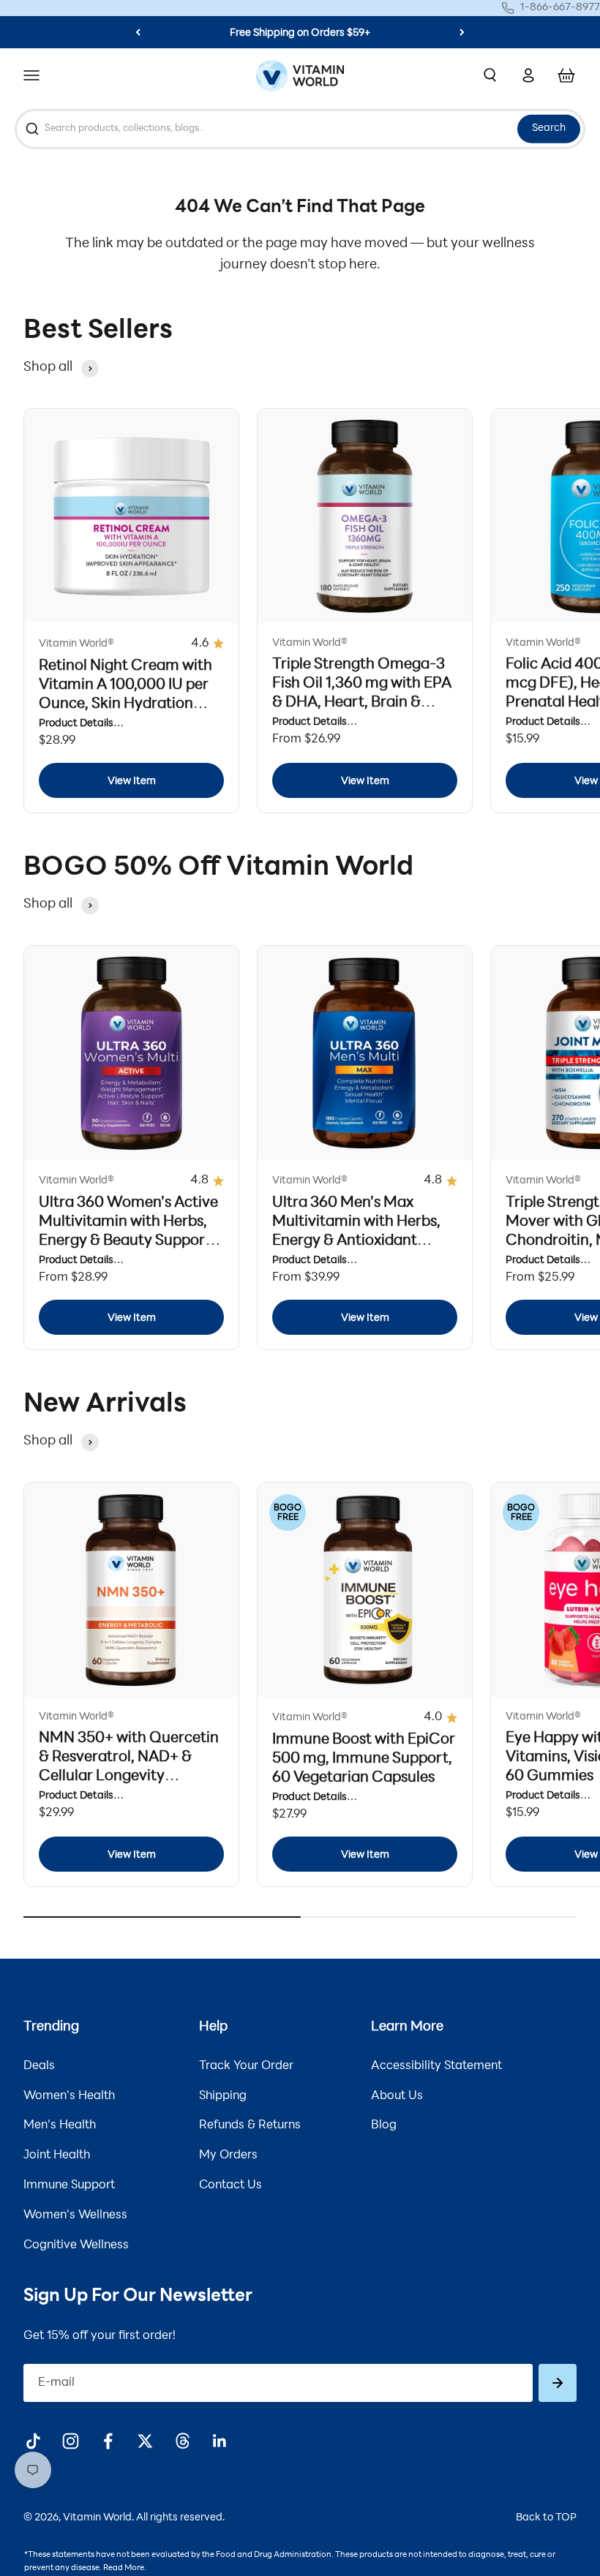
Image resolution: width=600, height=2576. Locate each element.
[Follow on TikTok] (33, 2441)
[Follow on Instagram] (71, 2441)
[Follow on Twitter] (145, 2441)
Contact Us (230, 2185)
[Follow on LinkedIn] (220, 2441)
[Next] (462, 32)
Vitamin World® (76, 644)
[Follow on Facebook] (108, 2441)
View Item (132, 782)
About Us (397, 2096)
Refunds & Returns (250, 2125)
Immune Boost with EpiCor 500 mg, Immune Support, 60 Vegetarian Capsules (364, 1759)
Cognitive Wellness (76, 2245)
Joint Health (57, 2155)
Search (549, 128)
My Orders (228, 2155)
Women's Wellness (75, 2215)
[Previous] (138, 32)
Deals (39, 2066)
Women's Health (69, 2096)
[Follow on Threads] (183, 2441)
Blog (384, 2125)
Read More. (125, 2568)
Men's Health (60, 2125)
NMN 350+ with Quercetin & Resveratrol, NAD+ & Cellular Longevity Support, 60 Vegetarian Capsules (129, 1777)
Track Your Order (246, 2066)
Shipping (223, 2096)
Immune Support (69, 2185)
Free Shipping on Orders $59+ (300, 33)
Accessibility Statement (436, 2066)
